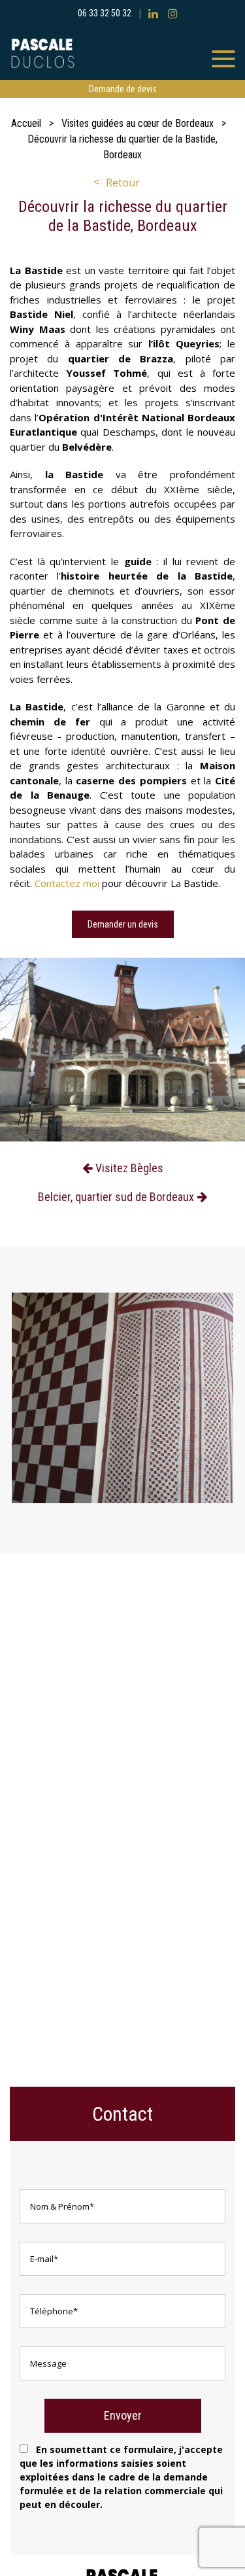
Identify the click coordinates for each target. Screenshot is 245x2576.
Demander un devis (123, 924)
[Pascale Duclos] (122, 53)
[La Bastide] (122, 1398)
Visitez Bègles (129, 1168)
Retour (123, 183)
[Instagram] (173, 13)
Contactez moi (68, 883)
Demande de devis (123, 89)
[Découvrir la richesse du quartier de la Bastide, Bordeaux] (122, 1052)
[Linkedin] (153, 13)
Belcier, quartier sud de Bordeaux (116, 1197)
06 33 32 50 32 (105, 13)
